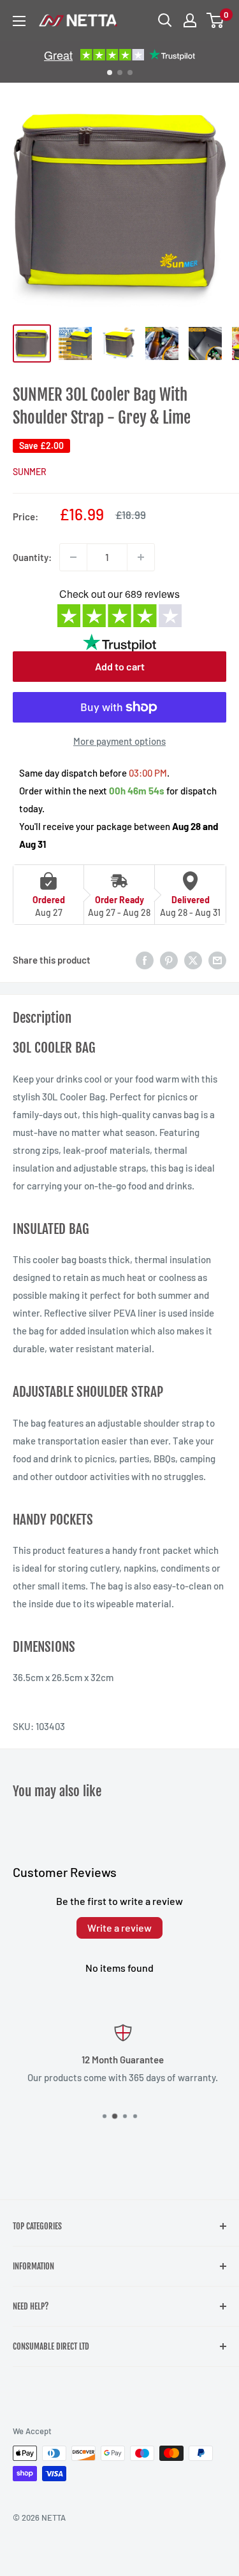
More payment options (119, 741)
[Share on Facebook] (145, 960)
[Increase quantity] (141, 557)
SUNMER (30, 472)
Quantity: (32, 557)
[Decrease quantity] (73, 557)
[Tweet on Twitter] (193, 960)
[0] (216, 20)
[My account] (190, 20)
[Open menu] (19, 21)
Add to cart (120, 666)
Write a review (119, 1928)
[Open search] (165, 20)
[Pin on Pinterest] (169, 960)
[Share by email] (217, 960)
